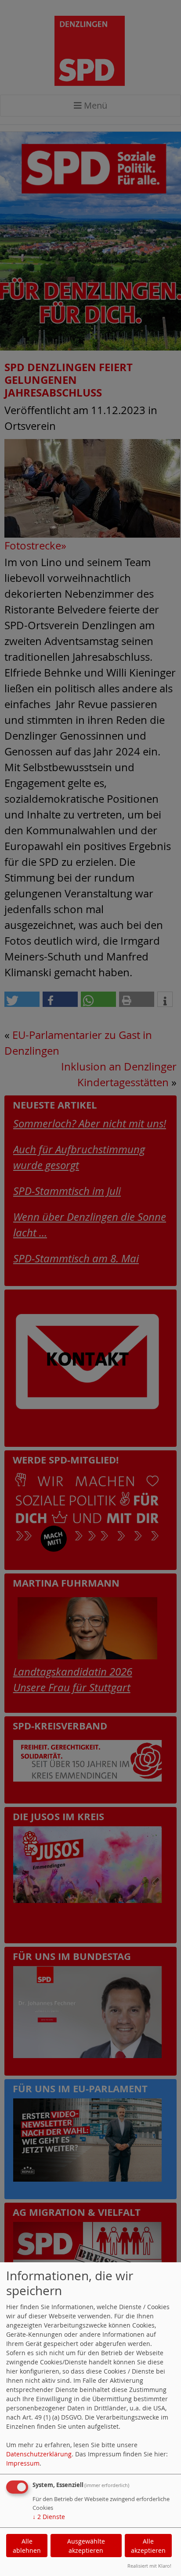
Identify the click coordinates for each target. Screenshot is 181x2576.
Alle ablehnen (27, 2546)
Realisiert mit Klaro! (149, 2566)
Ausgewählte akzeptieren (86, 2546)
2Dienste (49, 2517)
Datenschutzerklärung (39, 2454)
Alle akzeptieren (148, 2546)
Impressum (23, 2463)
